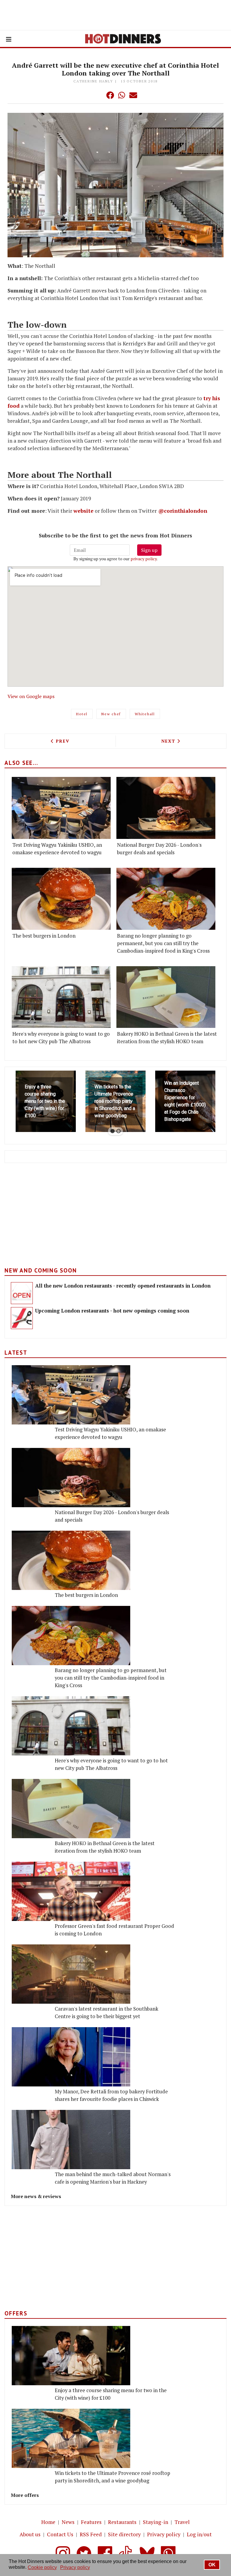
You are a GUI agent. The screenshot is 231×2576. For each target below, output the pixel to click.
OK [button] (212, 2565)
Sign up (149, 550)
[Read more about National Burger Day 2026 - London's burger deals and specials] (166, 808)
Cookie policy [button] (42, 2567)
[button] (98, 95)
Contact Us (60, 2534)
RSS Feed (91, 2534)
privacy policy (144, 559)
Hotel (82, 714)
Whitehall (145, 714)
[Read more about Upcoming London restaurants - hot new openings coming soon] (22, 1318)
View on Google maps (31, 696)
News (68, 2522)
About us (30, 2534)
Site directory (124, 2534)
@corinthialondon (183, 511)
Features (91, 2522)
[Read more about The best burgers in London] (61, 899)
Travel (182, 2522)
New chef (111, 714)
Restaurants (122, 2522)
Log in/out (199, 2534)
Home (48, 2522)
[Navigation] (9, 39)
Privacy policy (164, 2534)
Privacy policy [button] (75, 2567)
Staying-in (156, 2522)
